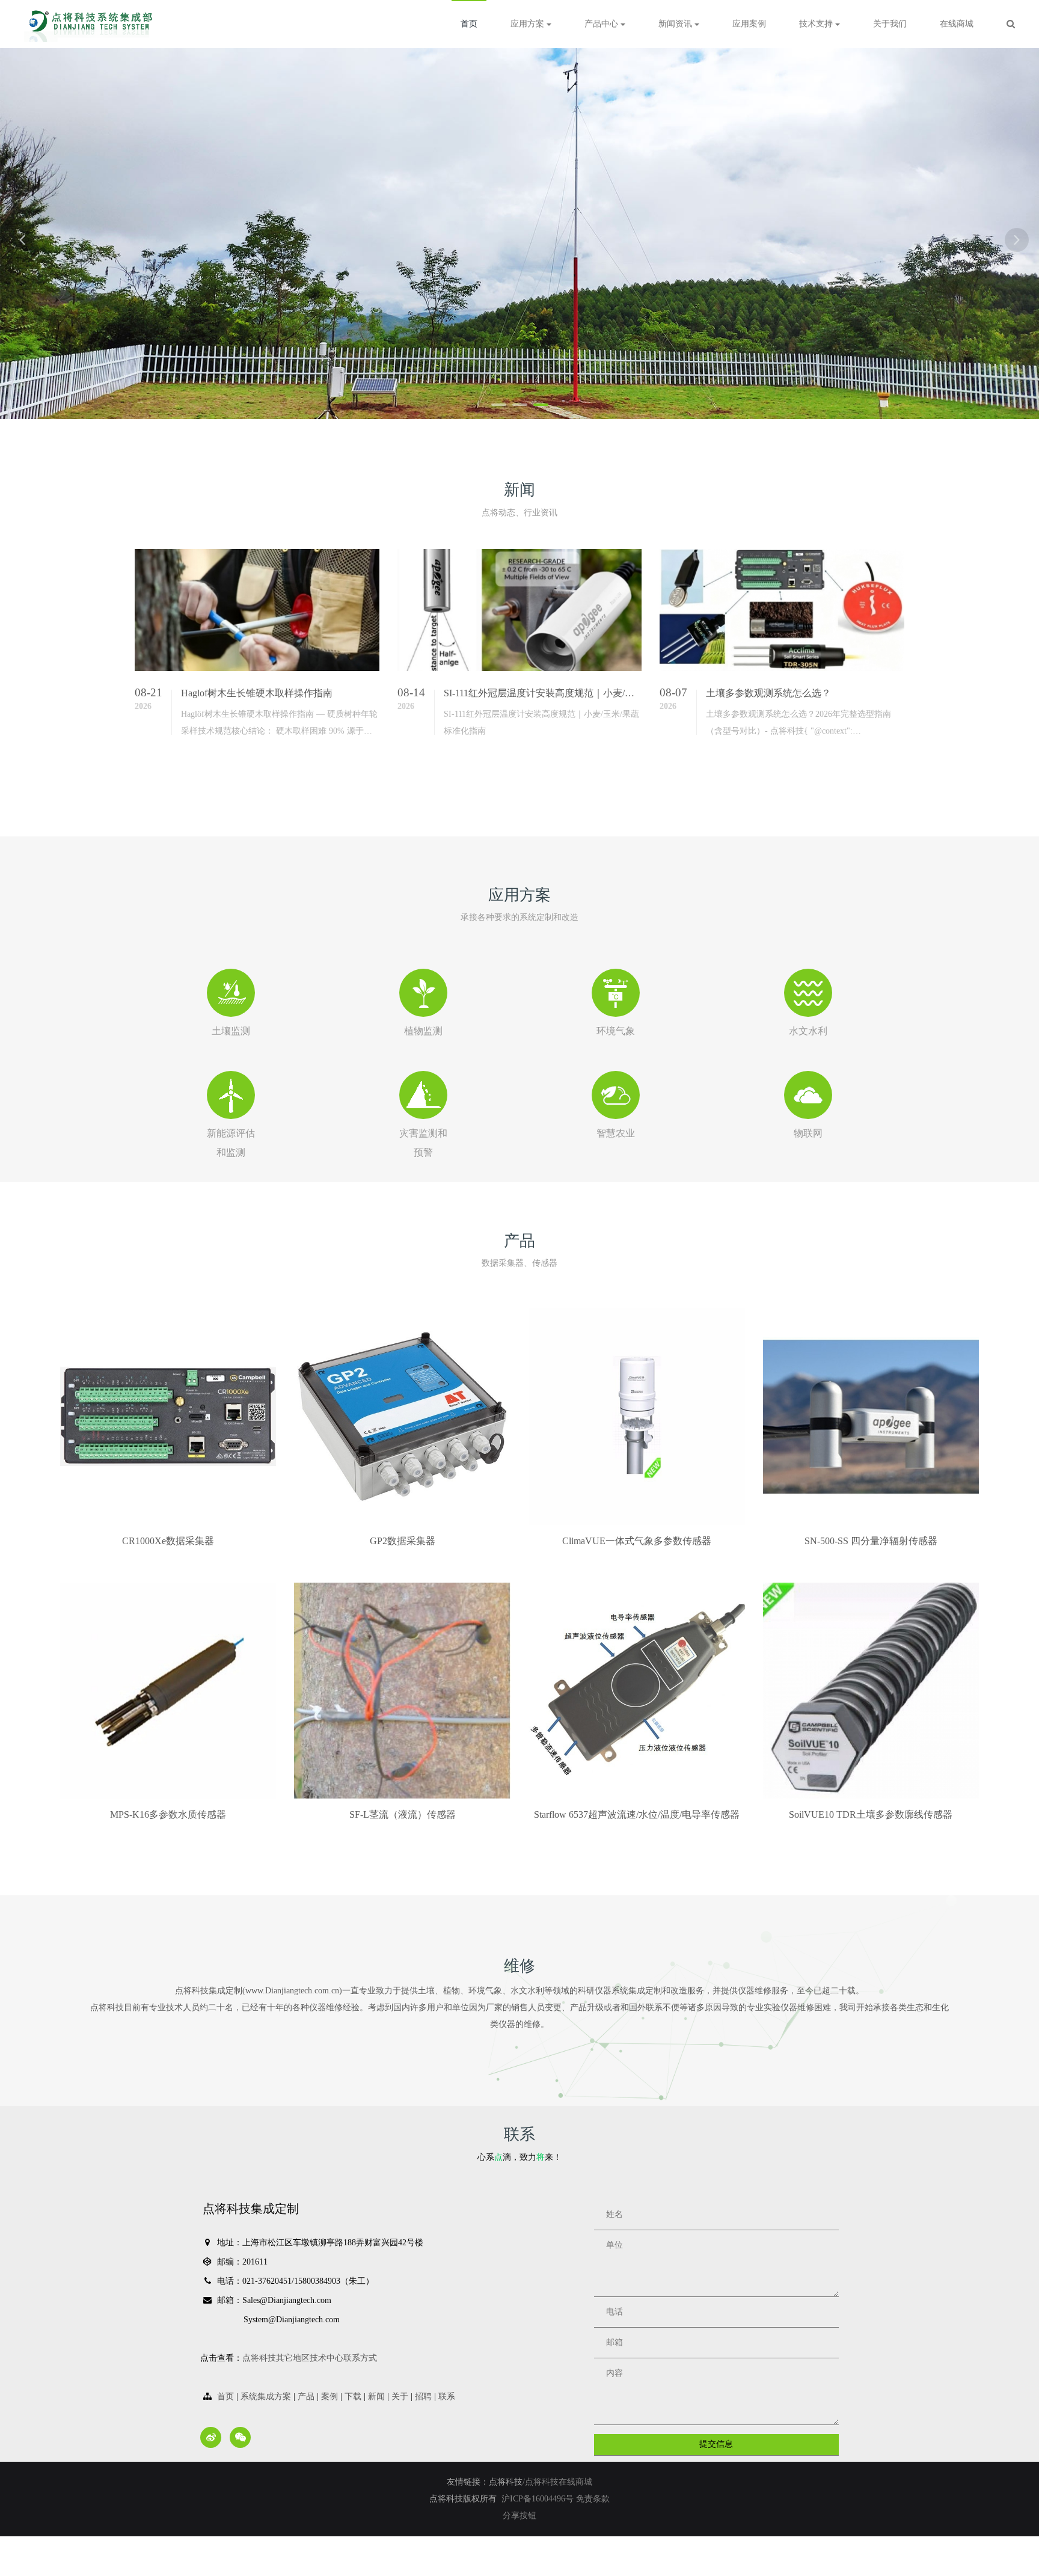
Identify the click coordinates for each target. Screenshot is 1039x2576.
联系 (447, 2397)
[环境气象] (616, 993)
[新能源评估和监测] (231, 1095)
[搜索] (1011, 24)
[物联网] (808, 1095)
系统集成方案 (266, 2397)
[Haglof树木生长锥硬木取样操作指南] (257, 610)
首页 (469, 24)
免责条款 (593, 2499)
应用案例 (749, 24)
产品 (306, 2397)
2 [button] (520, 405)
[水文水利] (808, 993)
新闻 (376, 2397)
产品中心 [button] (602, 24)
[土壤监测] (231, 993)
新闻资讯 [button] (676, 24)
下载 (353, 2397)
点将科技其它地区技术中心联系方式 (310, 2358)
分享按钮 (519, 2516)
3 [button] (541, 405)
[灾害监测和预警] (423, 1095)
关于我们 (890, 24)
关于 (400, 2397)
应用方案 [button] (529, 24)
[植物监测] (423, 993)
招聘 (423, 2397)
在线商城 (957, 24)
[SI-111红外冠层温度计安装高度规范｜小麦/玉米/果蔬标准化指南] (520, 610)
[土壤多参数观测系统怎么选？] (782, 610)
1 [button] (499, 405)
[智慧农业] (616, 1095)
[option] (519, 234)
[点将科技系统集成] (92, 24)
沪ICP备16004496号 (539, 2499)
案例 (329, 2397)
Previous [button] (22, 240)
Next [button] (1017, 240)
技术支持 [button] (817, 24)
